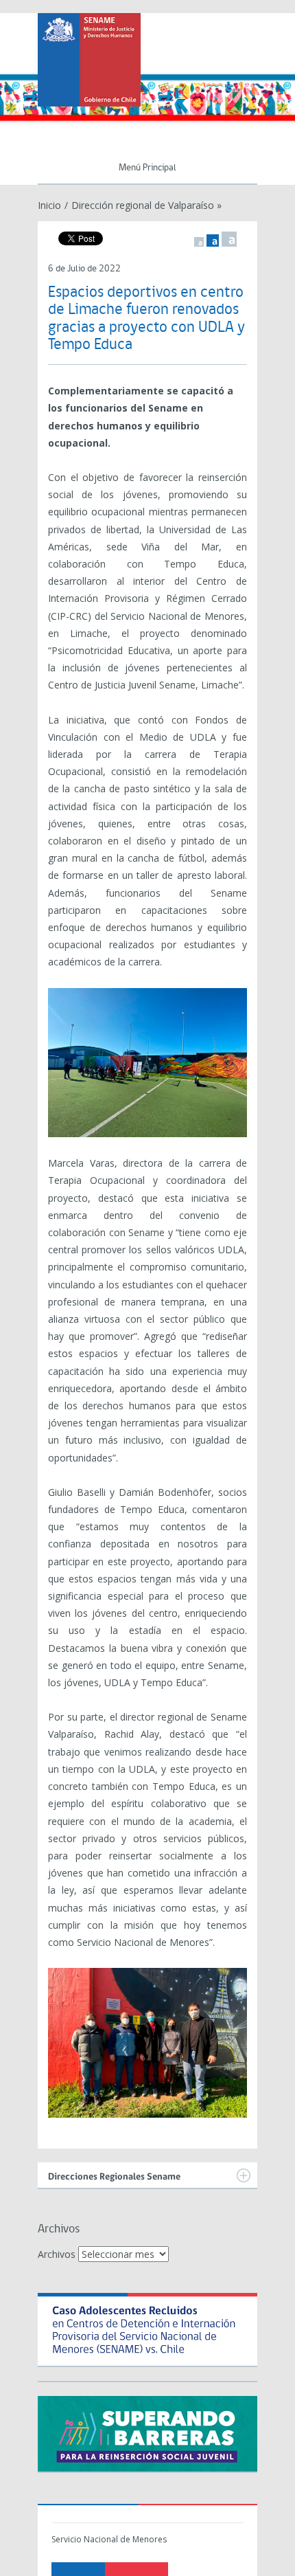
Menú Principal (147, 168)
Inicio (49, 205)
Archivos (57, 2254)
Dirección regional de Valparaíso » (146, 205)
